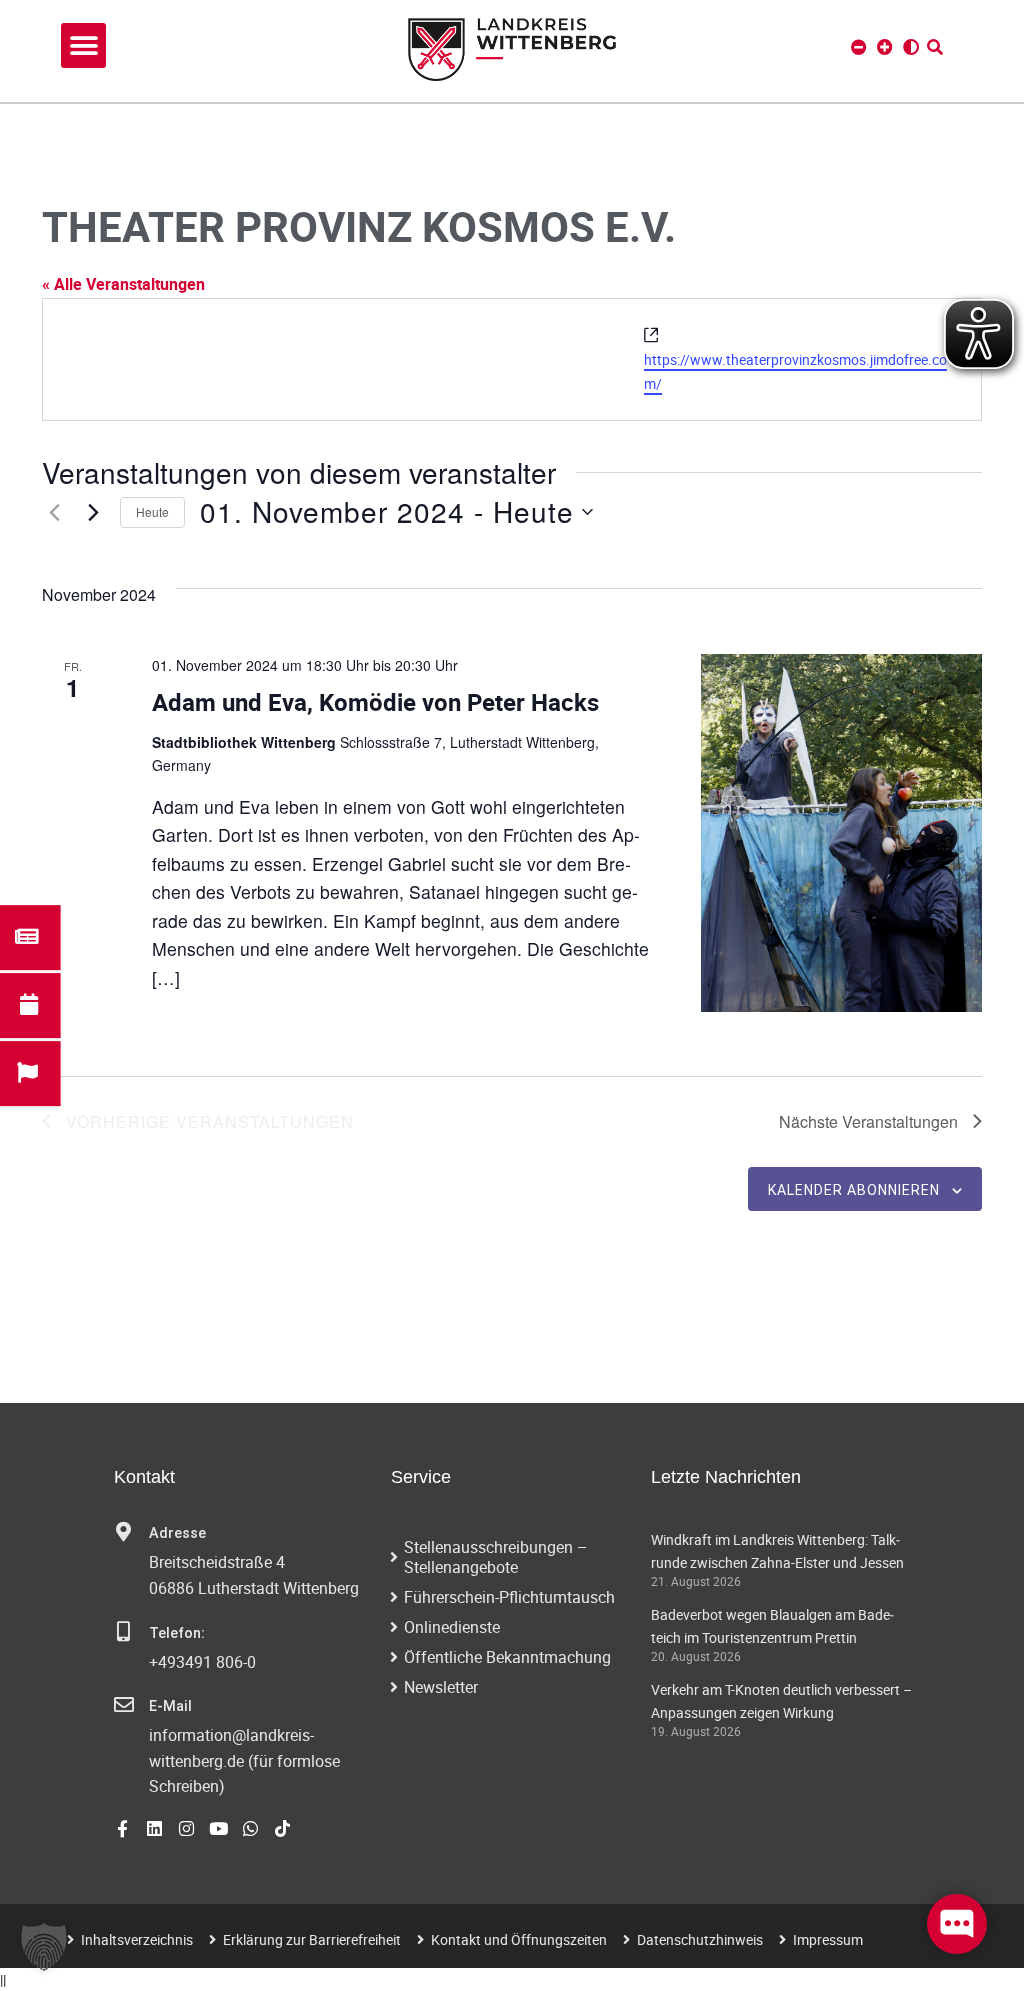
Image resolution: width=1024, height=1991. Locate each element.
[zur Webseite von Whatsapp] (250, 1828)
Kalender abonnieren (854, 1190)
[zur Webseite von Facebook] (122, 1828)
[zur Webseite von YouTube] (218, 1828)
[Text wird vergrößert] (885, 47)
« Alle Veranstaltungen (123, 284)
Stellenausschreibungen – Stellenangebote (496, 1557)
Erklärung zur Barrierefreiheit (312, 1939)
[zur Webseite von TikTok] (282, 1828)
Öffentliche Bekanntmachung (507, 1657)
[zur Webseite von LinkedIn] (154, 1828)
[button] (83, 45)
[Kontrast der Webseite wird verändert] (911, 47)
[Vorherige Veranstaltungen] (54, 512)
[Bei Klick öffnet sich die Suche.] (935, 47)
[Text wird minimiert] (859, 47)
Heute (152, 511)
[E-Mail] (124, 1705)
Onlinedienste (452, 1627)
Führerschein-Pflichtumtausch (509, 1597)
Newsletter (441, 1687)
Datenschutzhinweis (700, 1939)
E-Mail (170, 1706)
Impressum (828, 1939)
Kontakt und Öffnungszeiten (519, 1939)
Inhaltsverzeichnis (137, 1939)
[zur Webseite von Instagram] (186, 1828)
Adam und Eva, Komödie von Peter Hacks (375, 702)
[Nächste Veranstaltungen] (93, 512)
